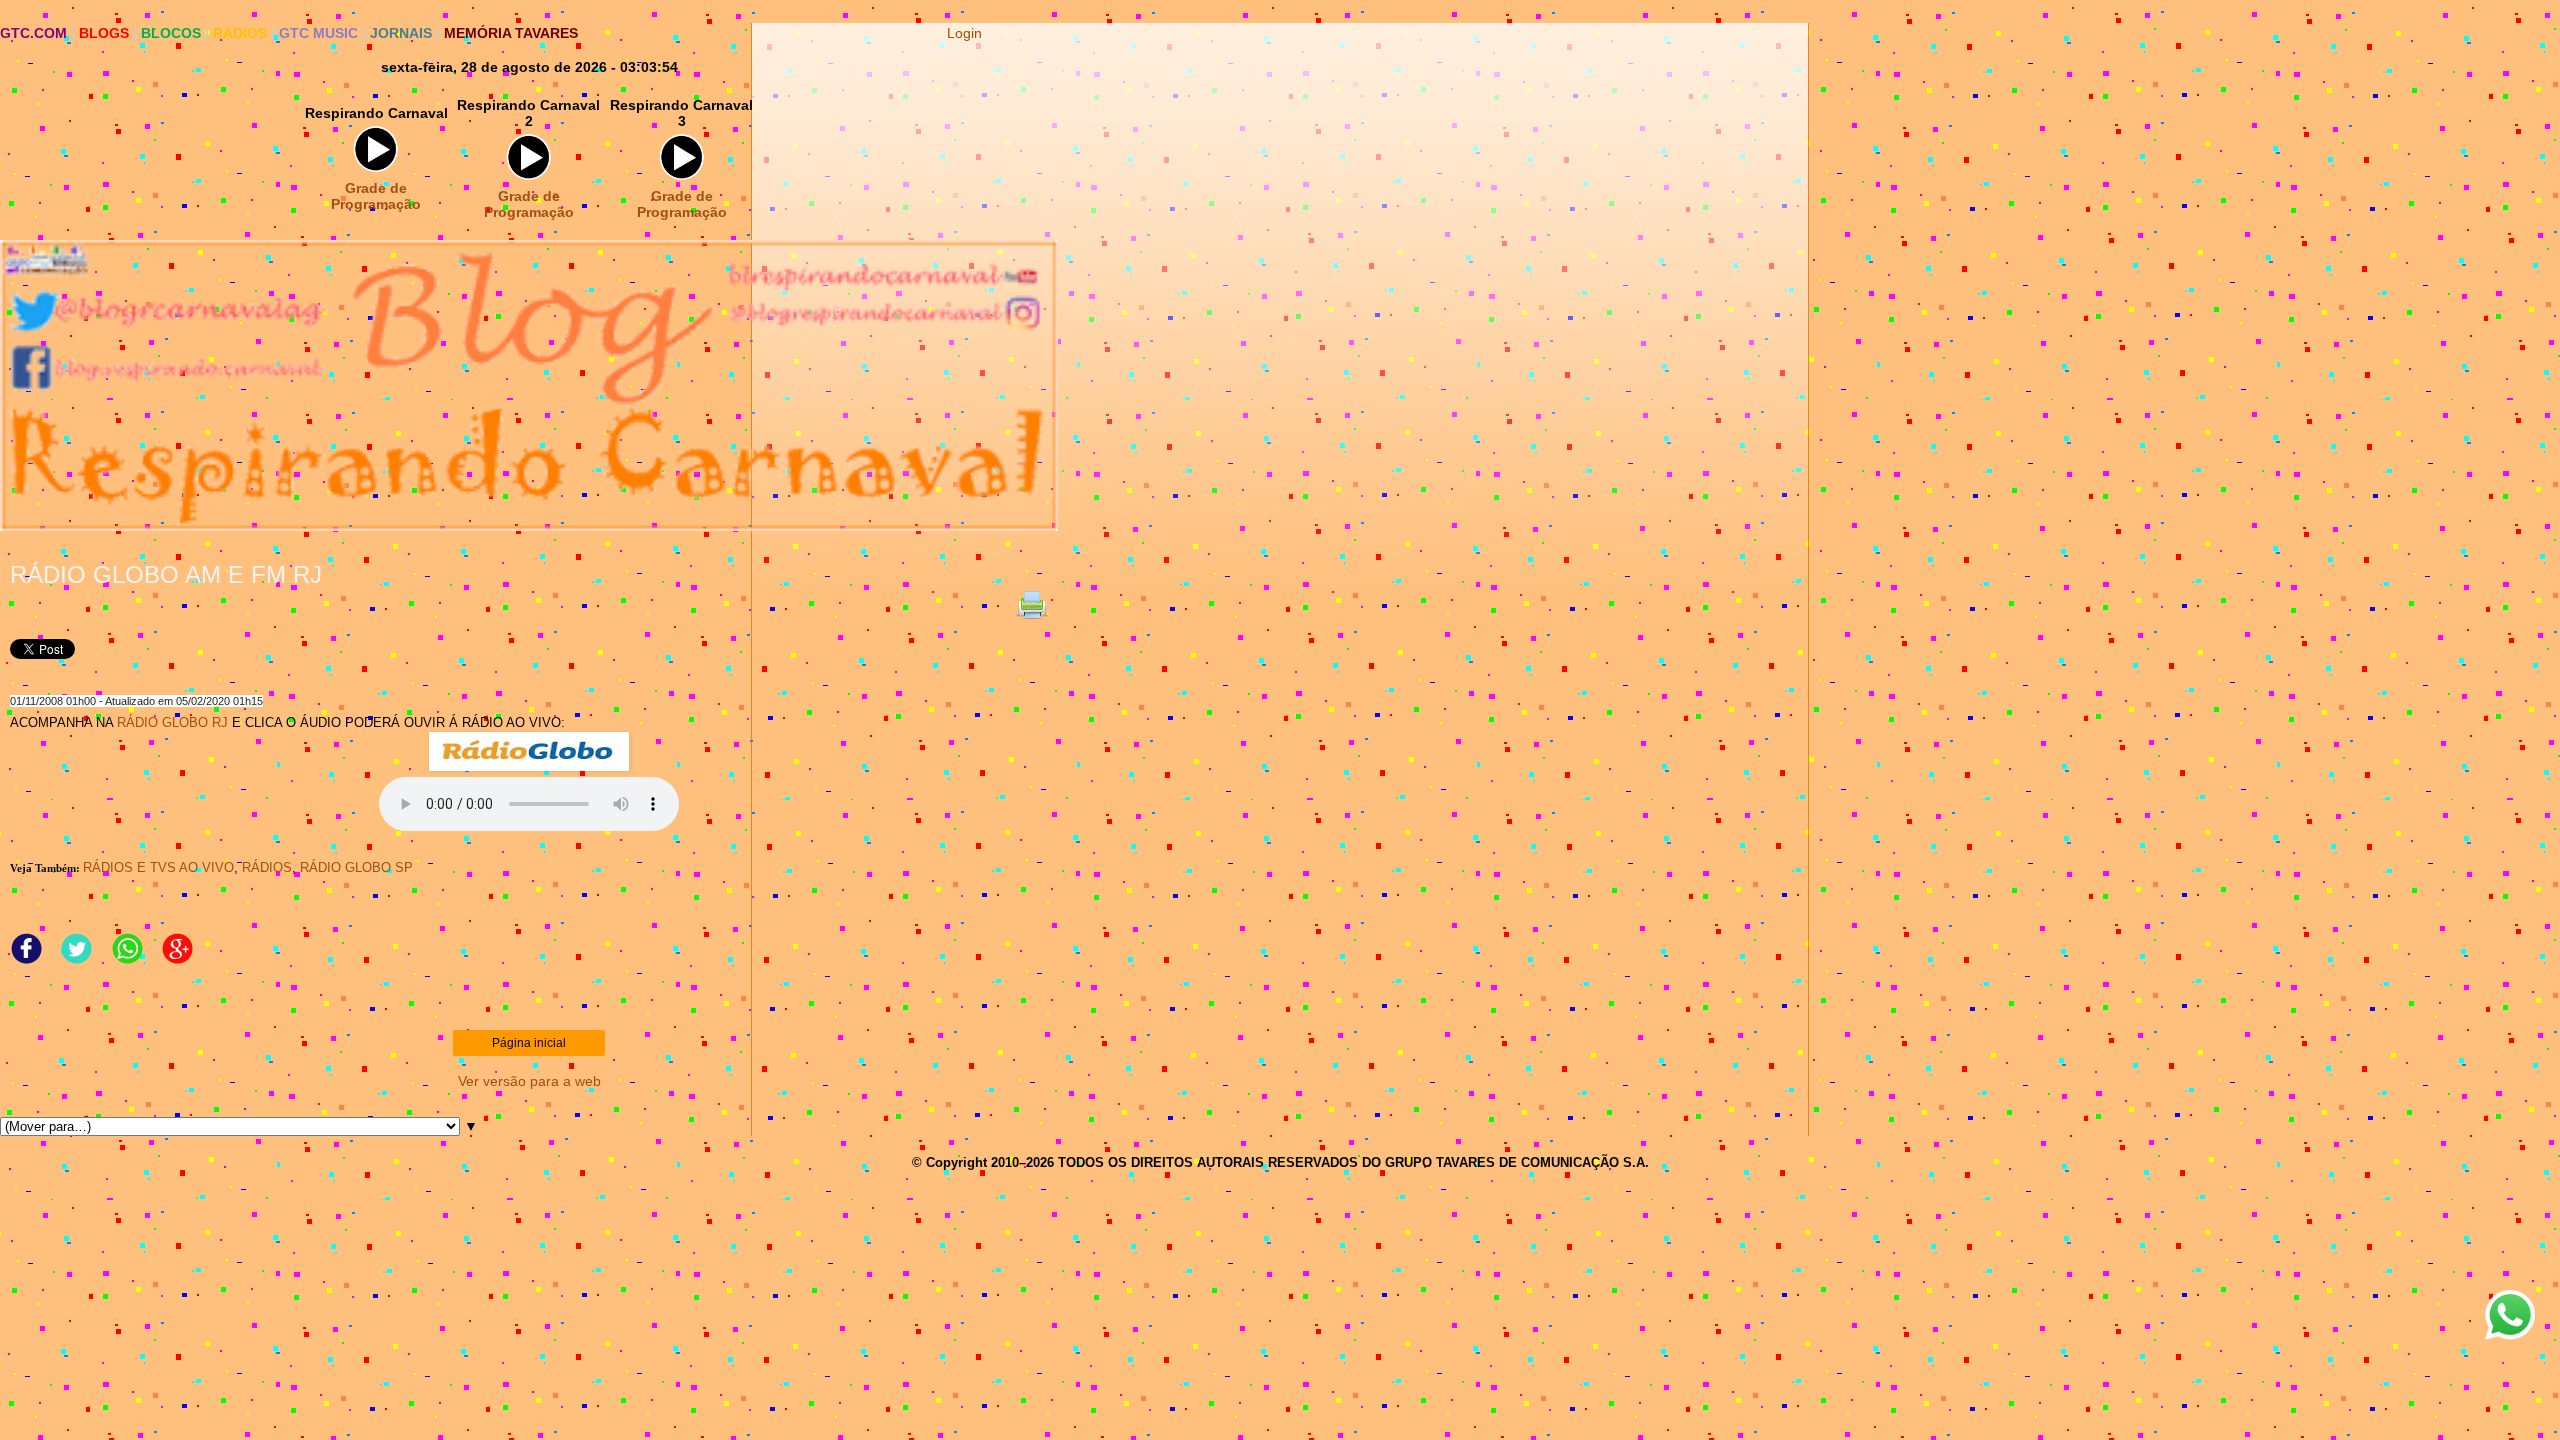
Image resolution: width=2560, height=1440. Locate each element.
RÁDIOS (267, 867)
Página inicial (529, 1043)
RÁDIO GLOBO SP (356, 867)
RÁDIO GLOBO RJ (172, 722)
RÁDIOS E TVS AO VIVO (158, 867)
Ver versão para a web (529, 1081)
